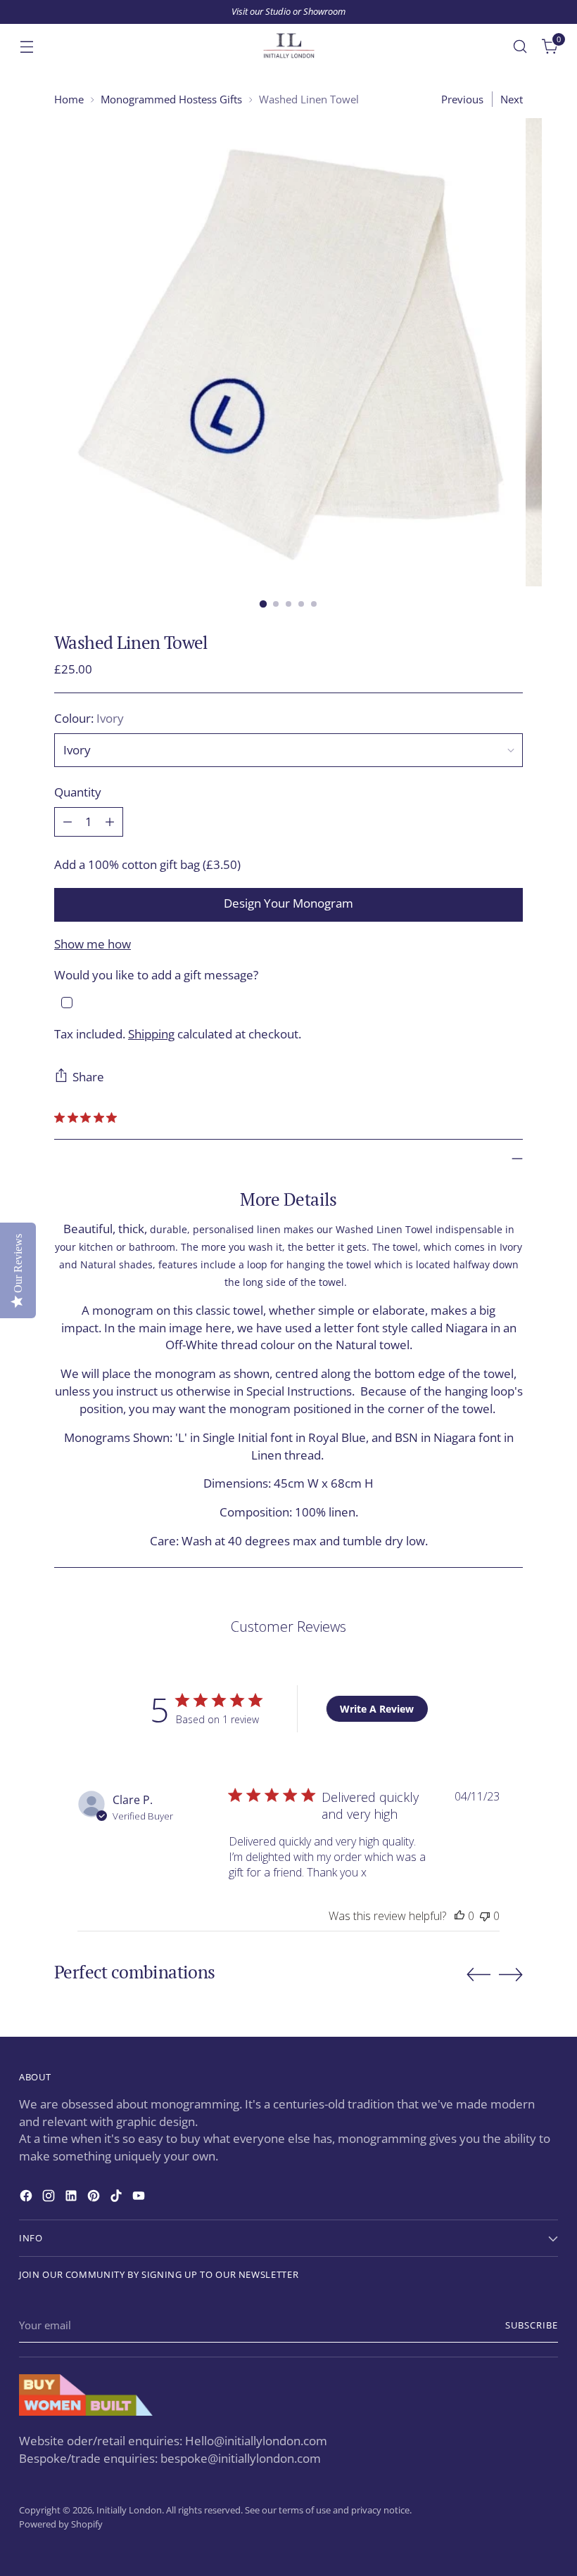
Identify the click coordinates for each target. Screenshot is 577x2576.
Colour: (89, 718)
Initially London (129, 2510)
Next (512, 99)
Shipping (151, 1034)
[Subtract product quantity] (68, 822)
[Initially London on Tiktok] (118, 2198)
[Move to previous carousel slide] (478, 1975)
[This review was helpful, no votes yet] (459, 1916)
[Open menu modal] (26, 46)
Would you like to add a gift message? (156, 975)
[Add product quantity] (110, 822)
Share (88, 1077)
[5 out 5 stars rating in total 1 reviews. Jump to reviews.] (88, 1118)
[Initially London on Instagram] (50, 2198)
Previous (462, 99)
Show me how (93, 944)
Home (69, 99)
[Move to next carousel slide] (511, 1974)
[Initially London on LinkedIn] (72, 2198)
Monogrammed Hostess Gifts (171, 99)
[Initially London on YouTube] (140, 2198)
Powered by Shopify (61, 2524)
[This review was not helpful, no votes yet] (485, 1916)
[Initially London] (288, 46)
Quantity (78, 792)
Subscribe (532, 2325)
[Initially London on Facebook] (27, 2198)
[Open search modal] (520, 46)
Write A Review (377, 1709)
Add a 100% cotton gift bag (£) (147, 864)
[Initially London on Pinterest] (95, 2198)
